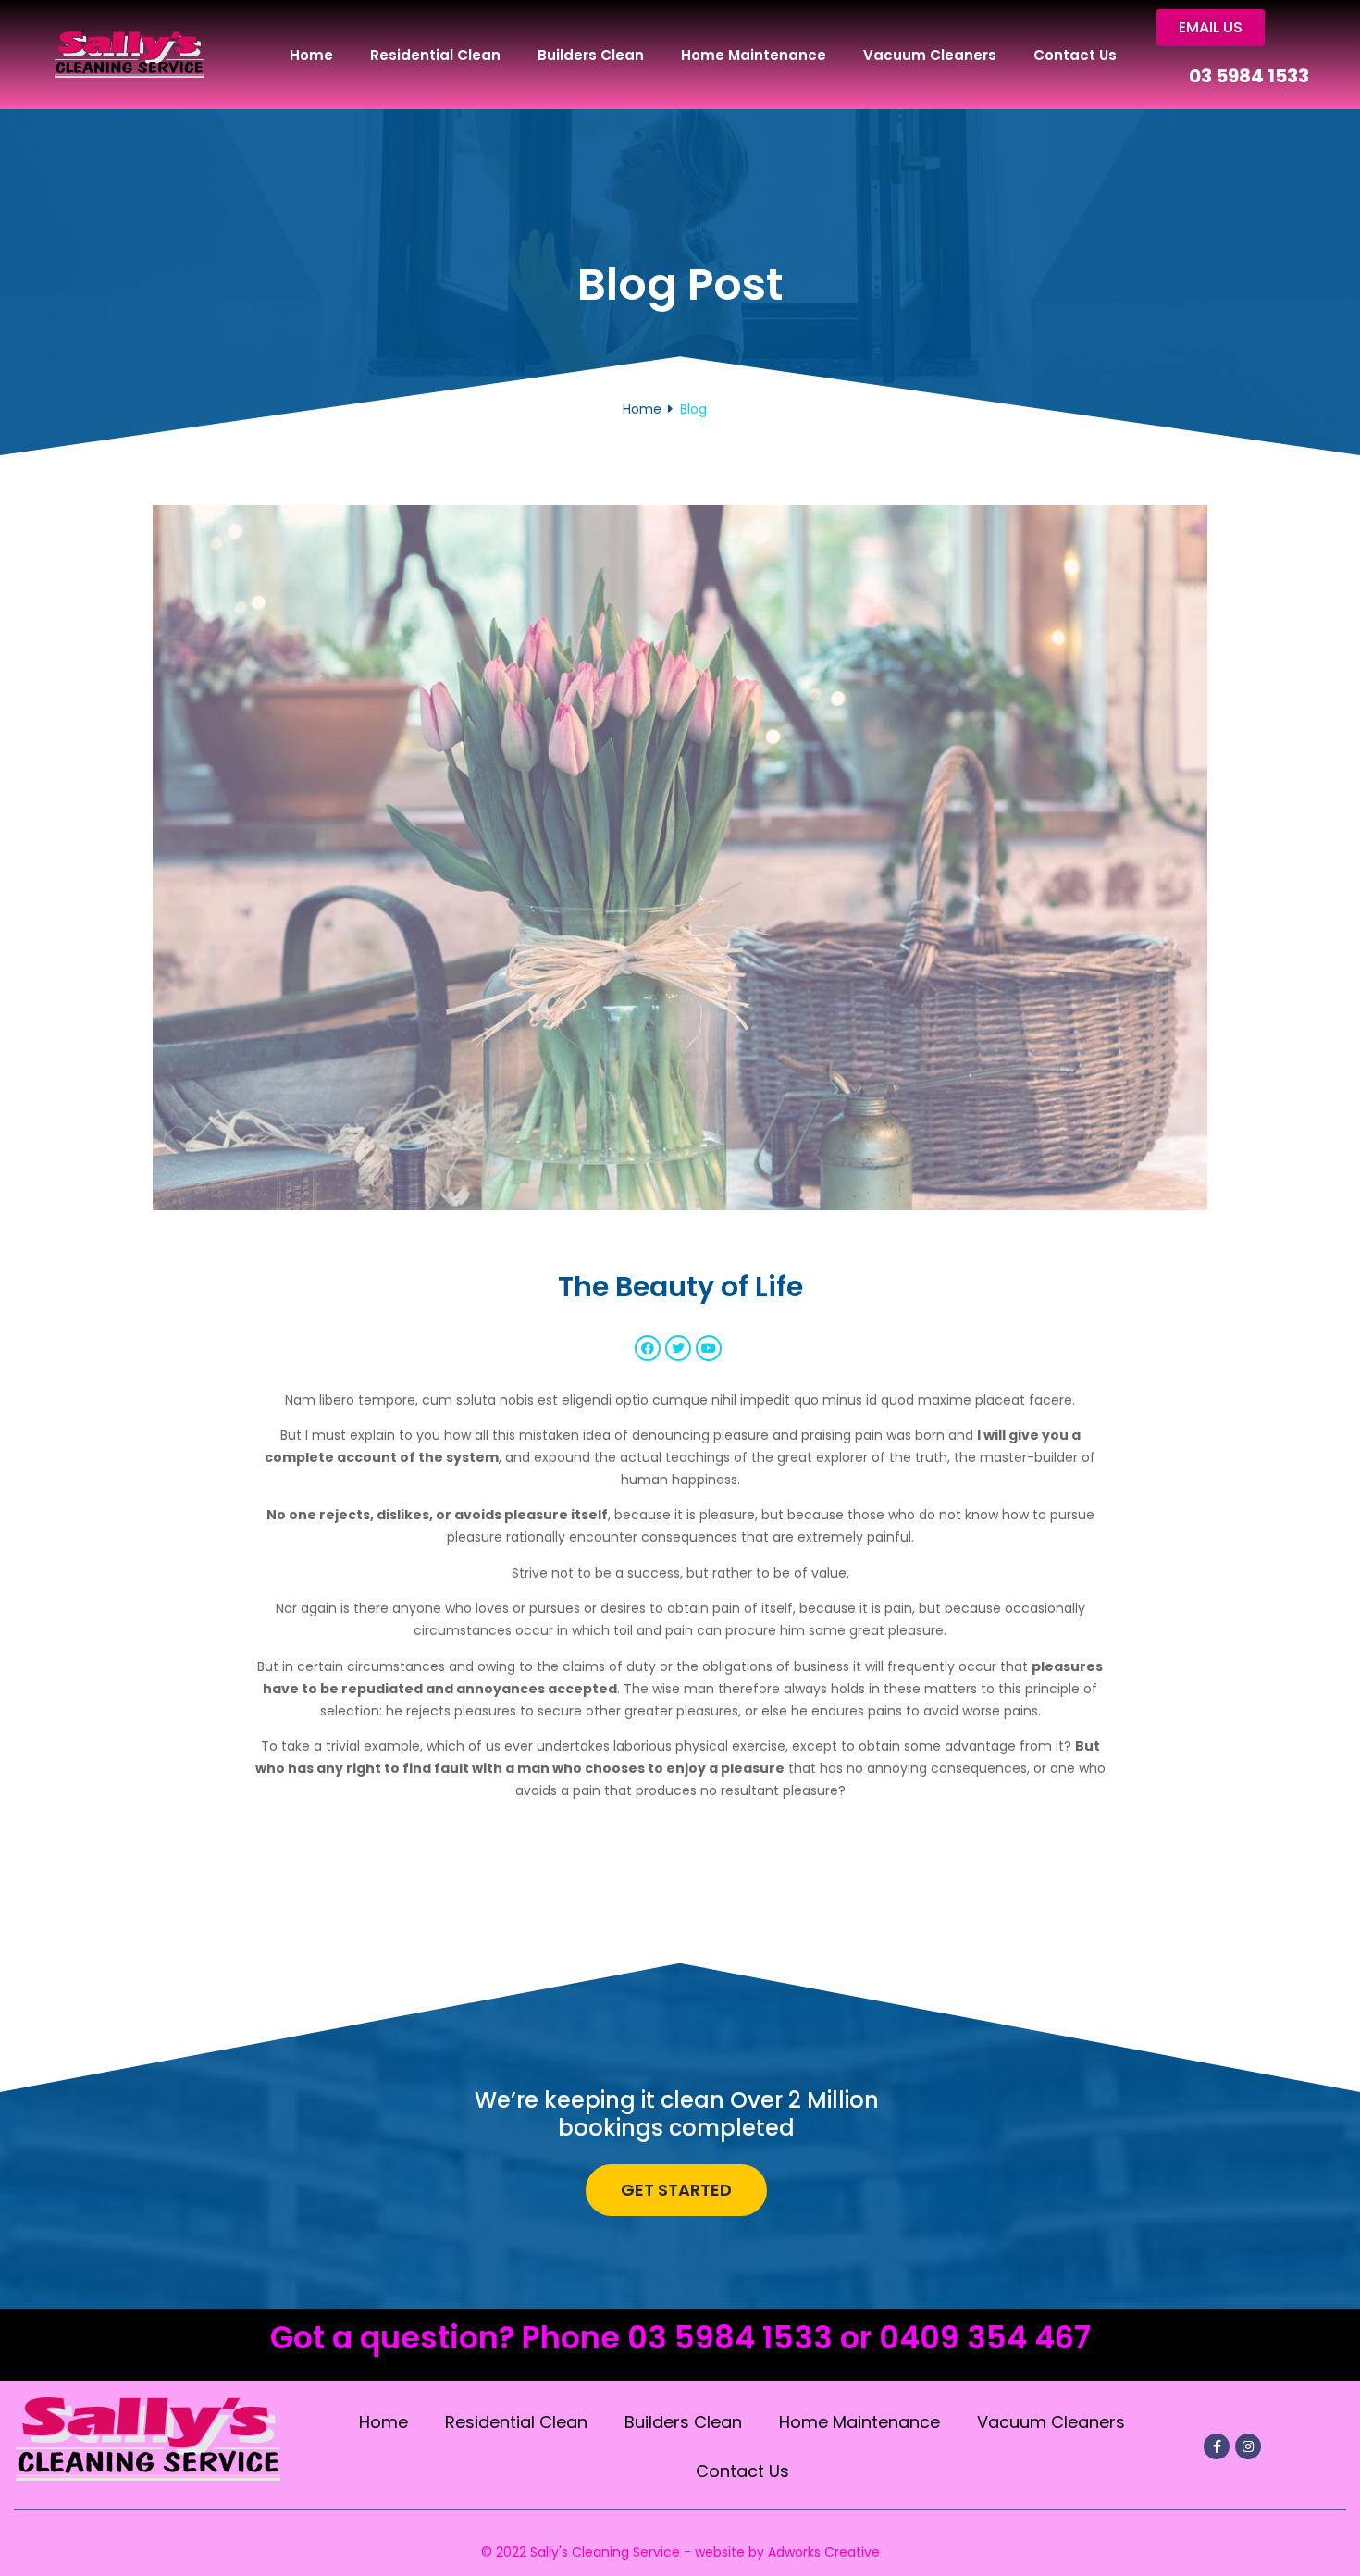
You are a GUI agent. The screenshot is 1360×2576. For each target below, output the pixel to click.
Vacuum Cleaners (930, 55)
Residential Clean (435, 55)
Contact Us (1075, 55)
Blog (693, 409)
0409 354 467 (985, 2338)
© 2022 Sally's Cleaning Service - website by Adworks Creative (680, 2552)
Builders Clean (591, 55)
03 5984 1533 (1249, 76)
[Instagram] (1248, 2446)
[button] (1211, 28)
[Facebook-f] (1217, 2446)
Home (311, 55)
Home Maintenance (754, 55)
